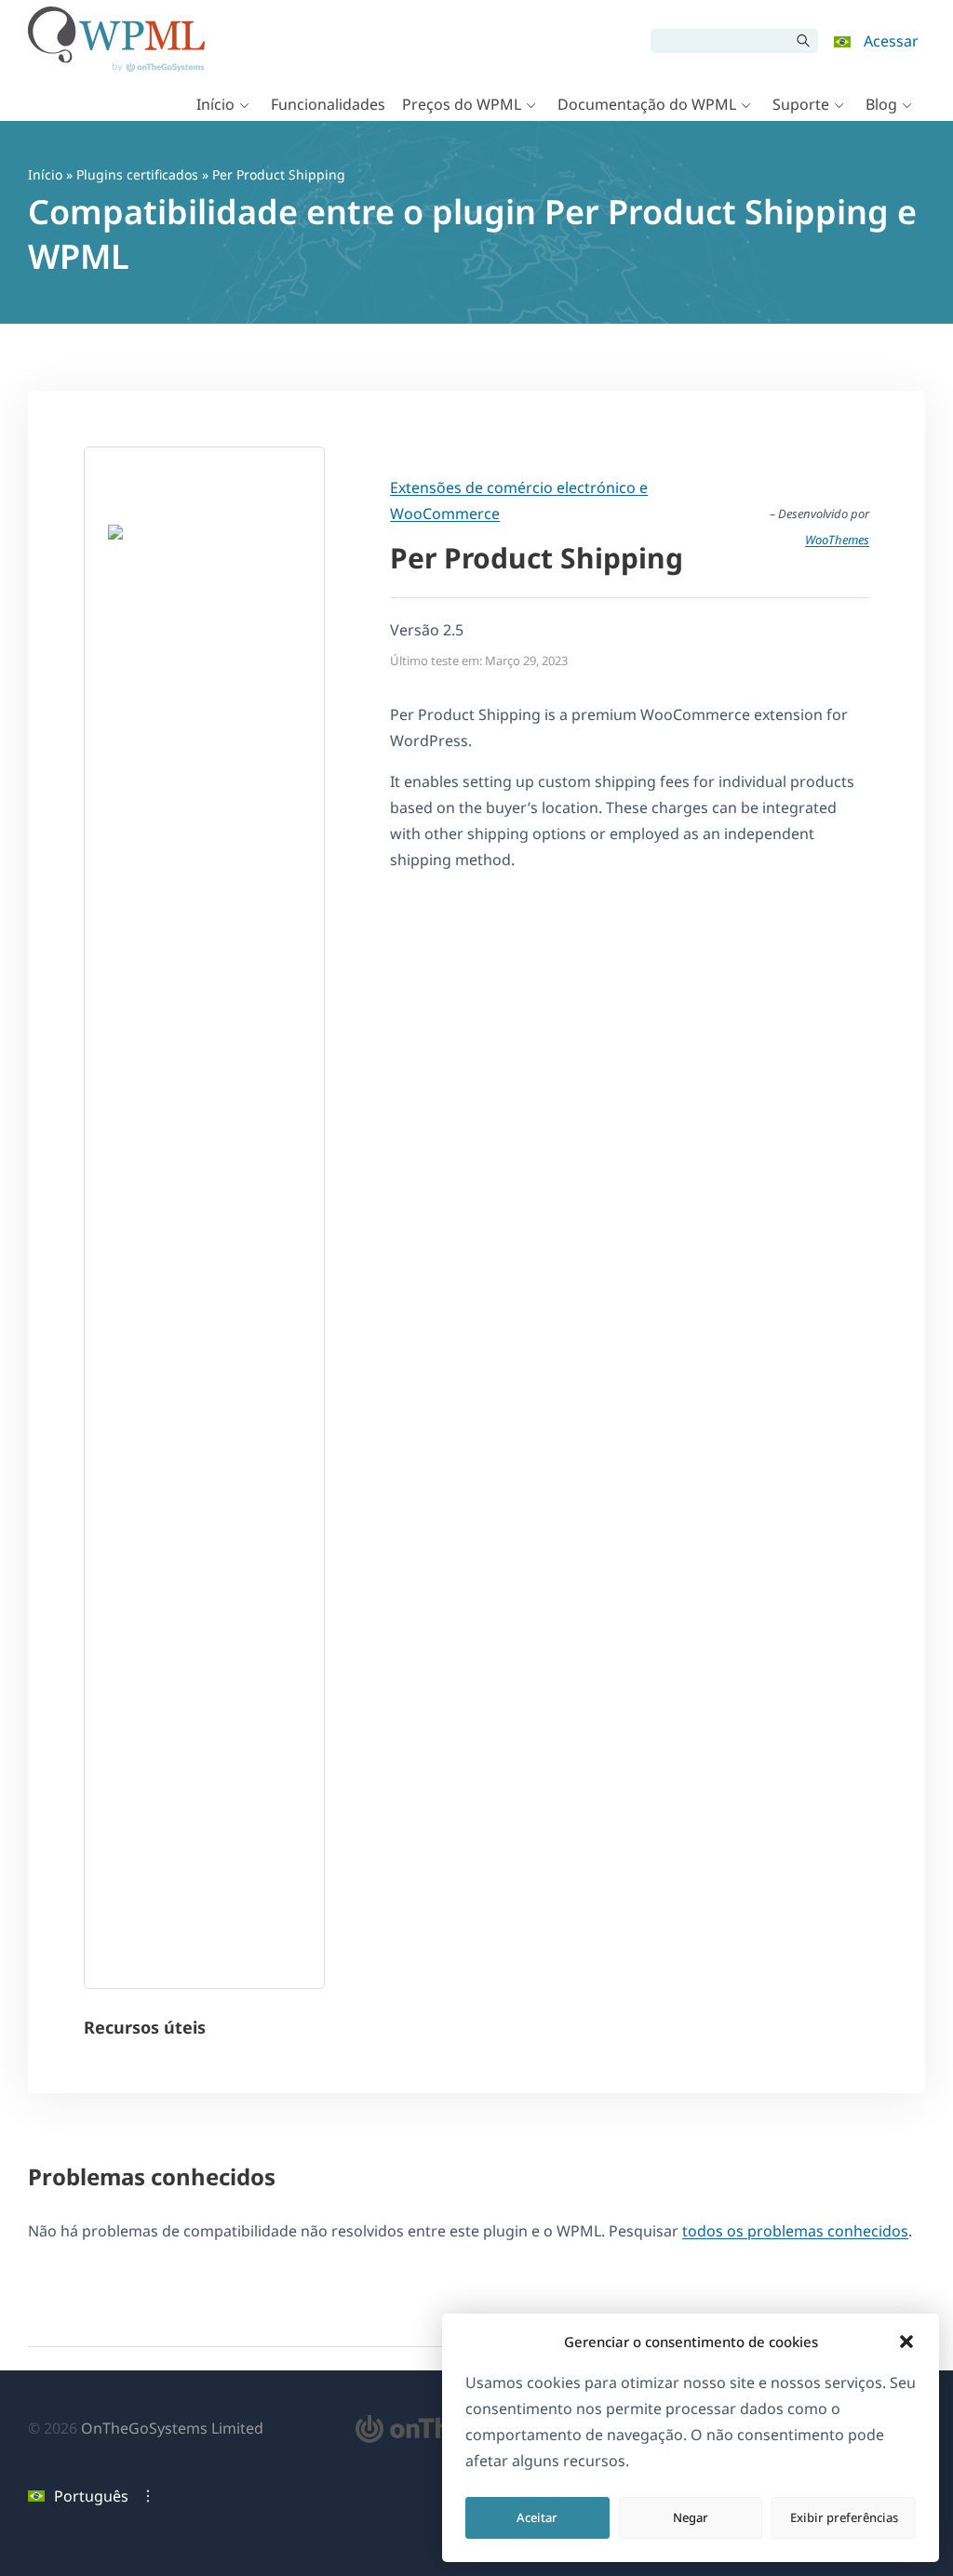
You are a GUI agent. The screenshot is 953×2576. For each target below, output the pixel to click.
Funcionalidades (328, 104)
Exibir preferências (844, 2517)
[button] (906, 2342)
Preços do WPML (462, 104)
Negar (691, 2517)
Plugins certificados (137, 174)
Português (91, 2496)
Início (215, 104)
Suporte (801, 104)
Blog (881, 104)
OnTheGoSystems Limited (172, 2428)
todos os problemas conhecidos (795, 2231)
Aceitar (537, 2517)
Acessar (891, 41)
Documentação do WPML (647, 104)
